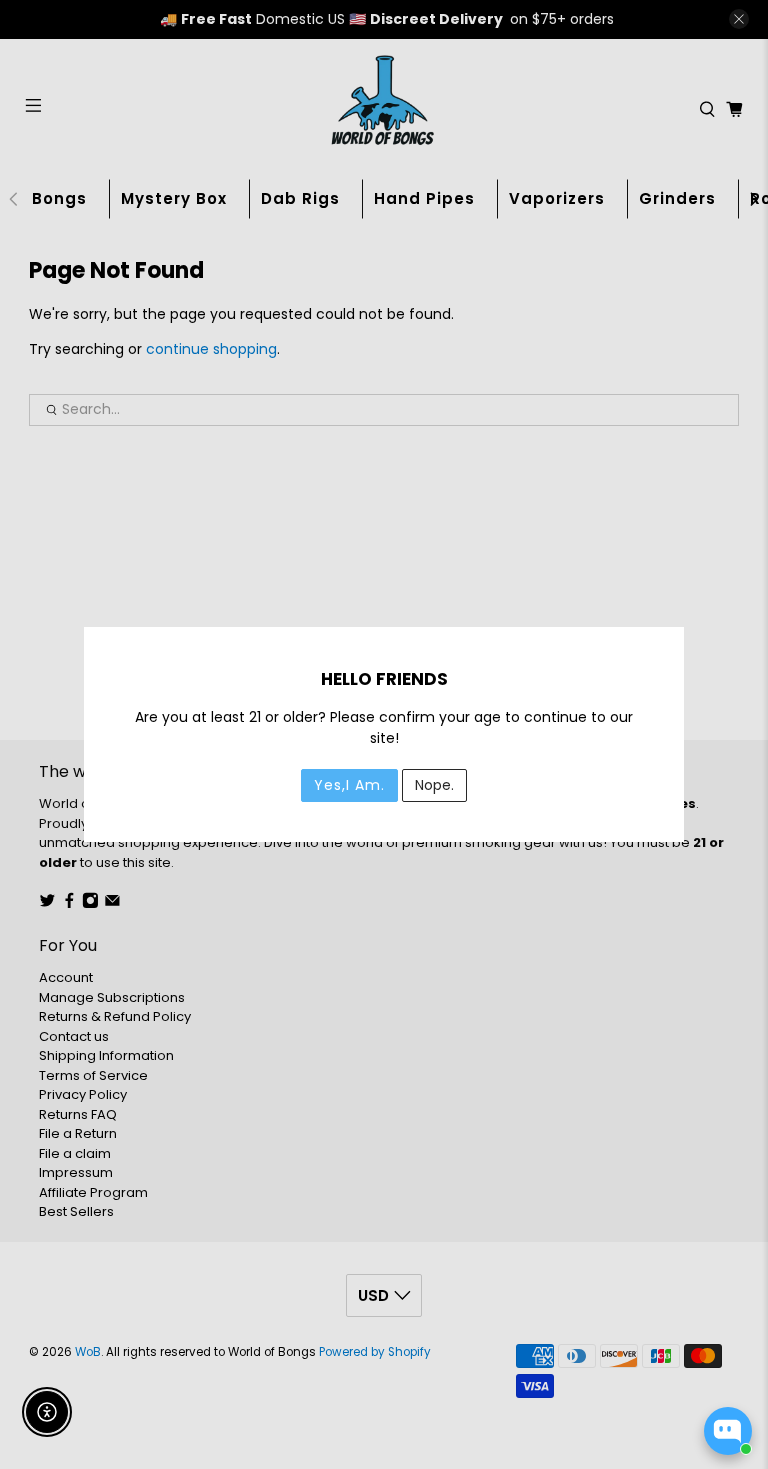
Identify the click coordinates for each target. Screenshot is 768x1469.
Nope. (434, 785)
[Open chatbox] (728, 1431)
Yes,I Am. (349, 785)
